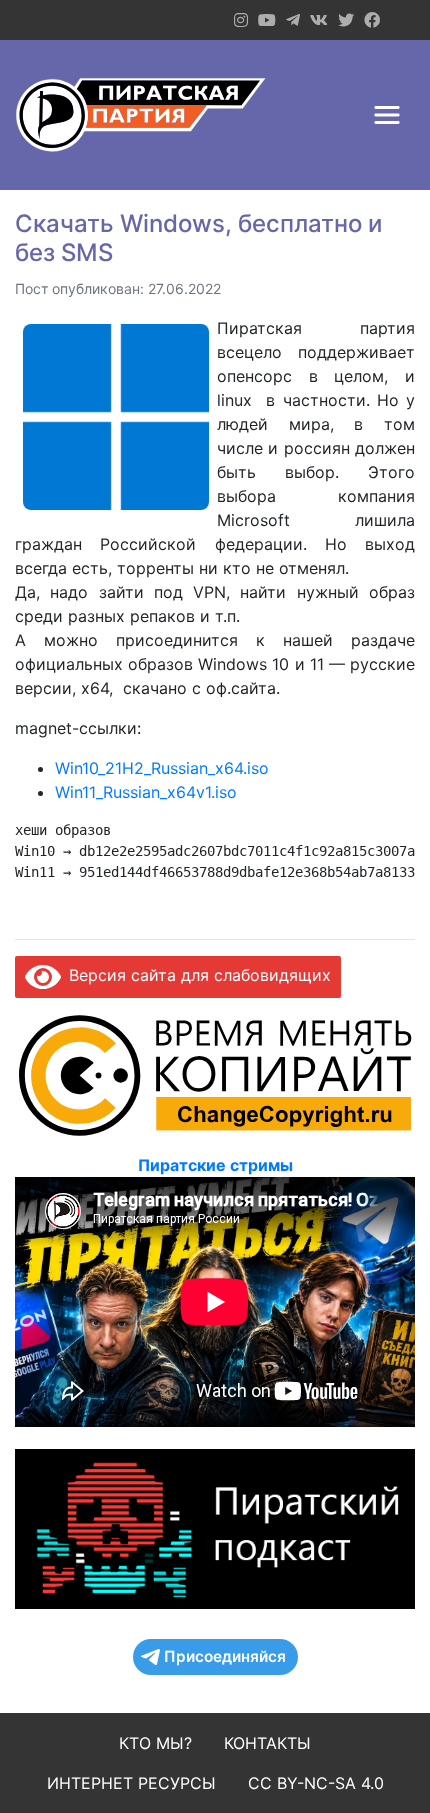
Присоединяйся (225, 1656)
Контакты (267, 1743)
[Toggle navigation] (387, 115)
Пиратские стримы (215, 1165)
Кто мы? (155, 1743)
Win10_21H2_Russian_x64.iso (162, 768)
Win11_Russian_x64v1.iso (146, 792)
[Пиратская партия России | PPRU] (141, 115)
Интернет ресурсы (131, 1783)
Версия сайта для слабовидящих (196, 975)
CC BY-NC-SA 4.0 (316, 1783)
